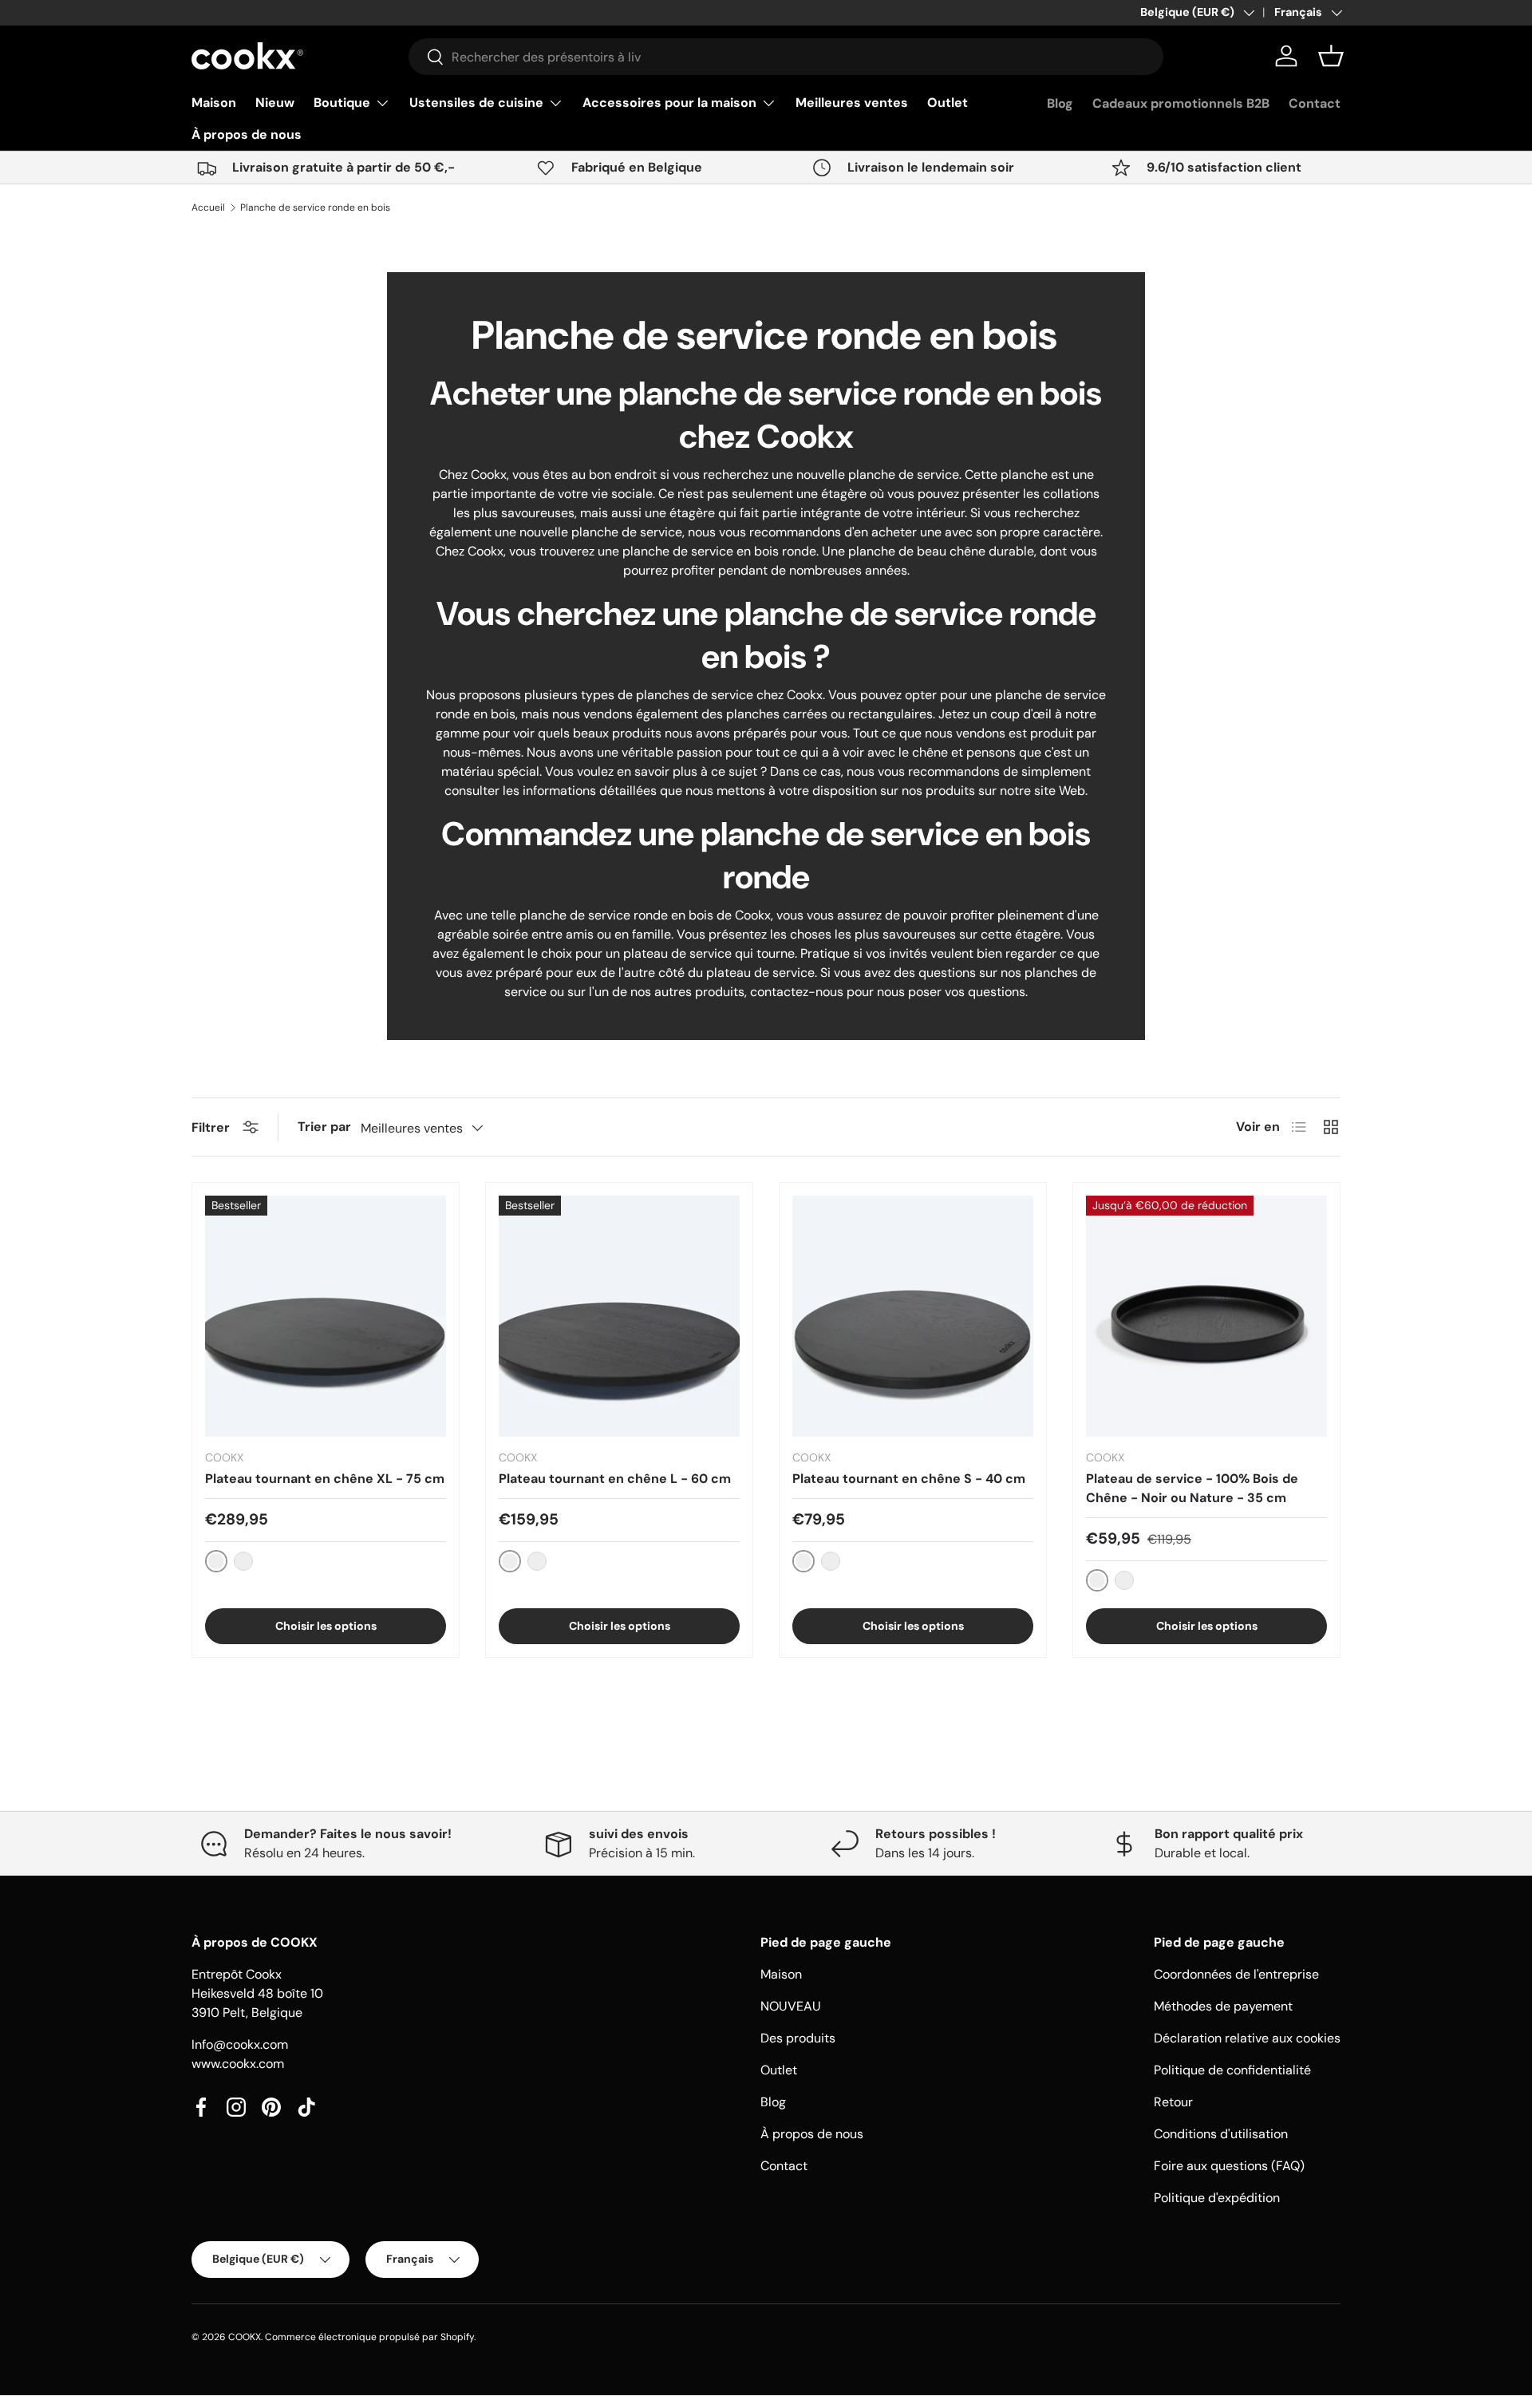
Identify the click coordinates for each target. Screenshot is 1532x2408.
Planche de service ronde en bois (315, 208)
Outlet (948, 103)
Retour (1173, 2102)
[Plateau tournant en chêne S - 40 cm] (913, 1316)
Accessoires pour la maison (669, 103)
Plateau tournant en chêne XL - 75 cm (325, 1479)
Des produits (798, 2038)
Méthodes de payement (1223, 2006)
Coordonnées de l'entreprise (1236, 1974)
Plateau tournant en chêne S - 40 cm (909, 1479)
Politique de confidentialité (1232, 2070)
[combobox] (786, 57)
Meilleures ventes (852, 103)
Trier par (324, 1127)
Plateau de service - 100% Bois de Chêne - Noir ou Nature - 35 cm (1192, 1488)
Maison (214, 103)
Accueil (208, 208)
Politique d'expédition (1217, 2198)
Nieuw (275, 103)
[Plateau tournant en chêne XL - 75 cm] (326, 1316)
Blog (1060, 103)
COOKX (245, 2337)
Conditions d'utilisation (1221, 2134)
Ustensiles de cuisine (476, 103)
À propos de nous (247, 134)
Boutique (342, 103)
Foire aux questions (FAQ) (1229, 2166)
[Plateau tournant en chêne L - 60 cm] (619, 1316)
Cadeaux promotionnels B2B (1181, 103)
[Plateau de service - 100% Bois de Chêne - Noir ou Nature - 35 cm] (1206, 1316)
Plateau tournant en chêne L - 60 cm (615, 1479)
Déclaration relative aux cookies (1247, 2038)
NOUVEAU (791, 2006)
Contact (1315, 103)
